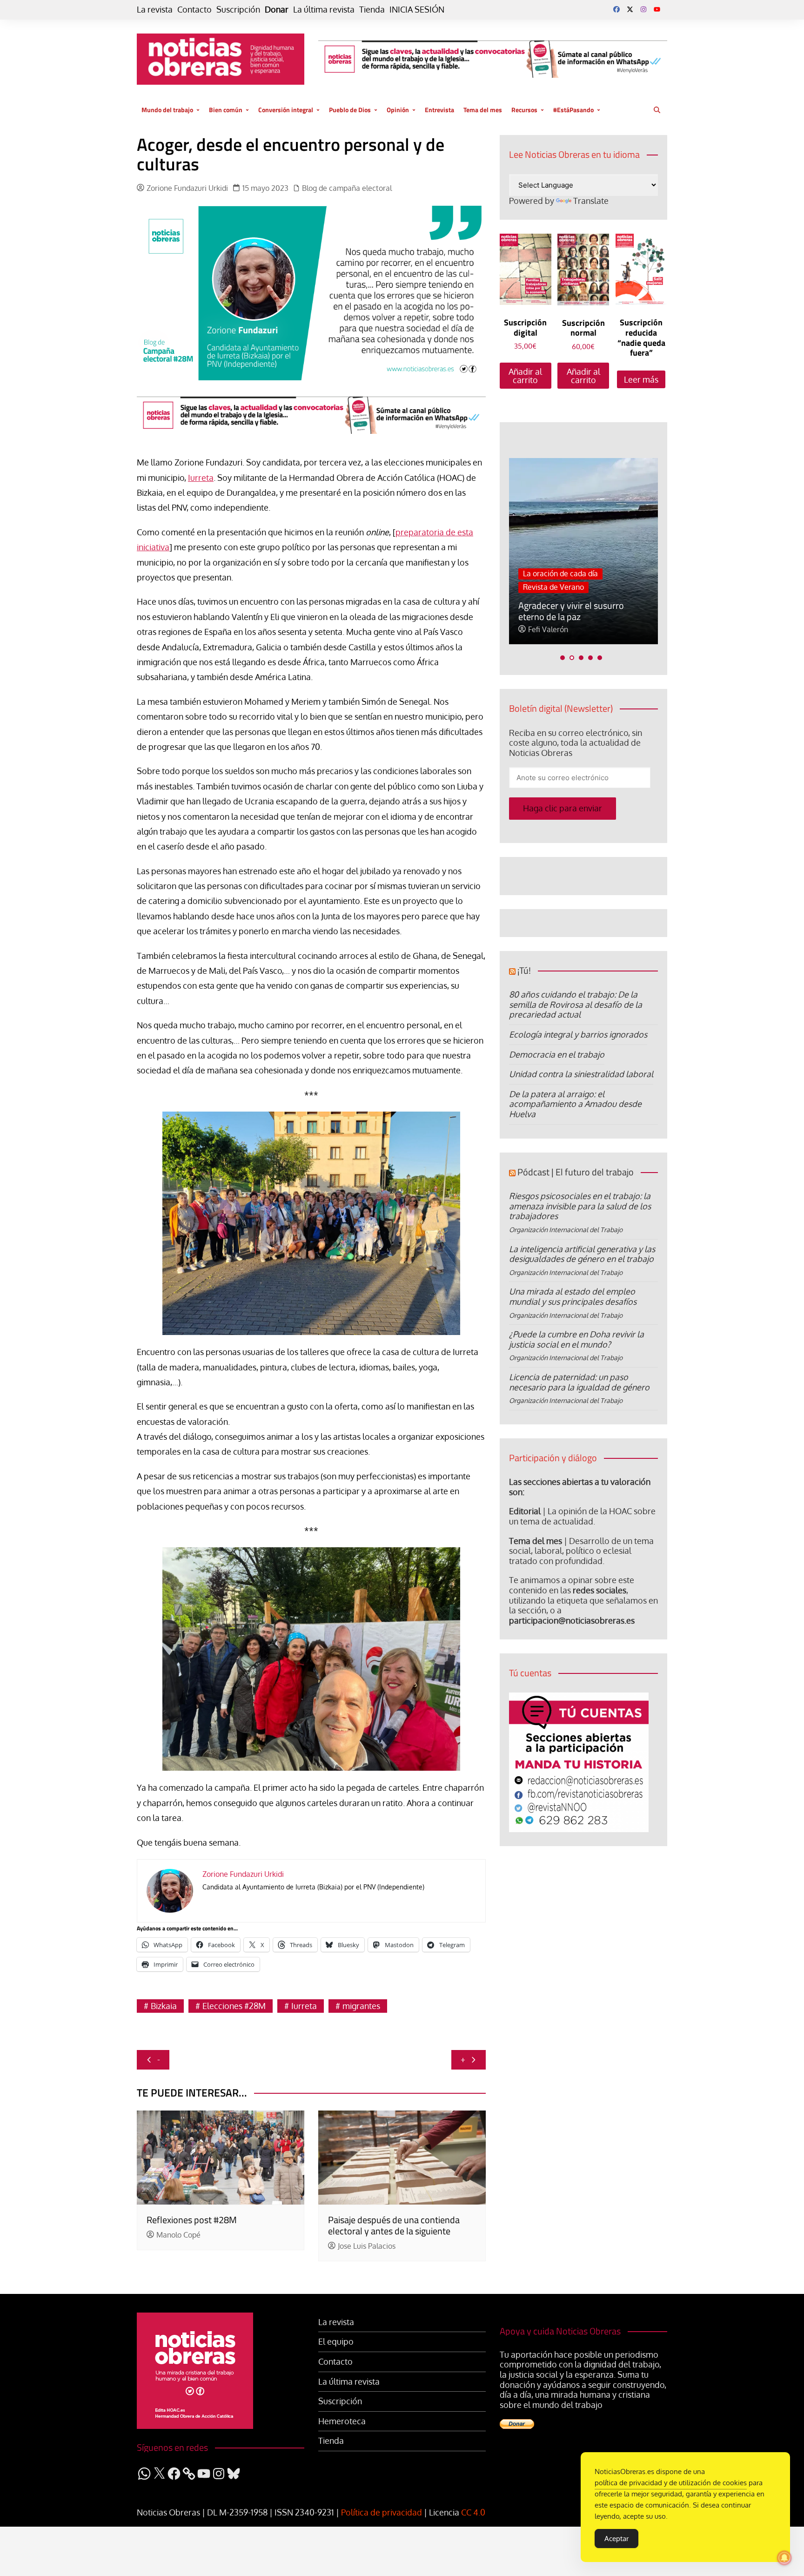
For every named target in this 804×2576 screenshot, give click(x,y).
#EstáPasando (573, 110)
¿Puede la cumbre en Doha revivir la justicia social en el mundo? (576, 1339)
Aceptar (616, 2539)
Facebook (616, 9)
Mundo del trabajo (167, 110)
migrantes (361, 2006)
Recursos (524, 110)
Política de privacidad (382, 2512)
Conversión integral (286, 110)
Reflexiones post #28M (192, 2220)
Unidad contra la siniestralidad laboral (581, 1074)
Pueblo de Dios (350, 110)
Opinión (398, 110)
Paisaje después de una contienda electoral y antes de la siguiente (394, 2225)
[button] (563, 658)
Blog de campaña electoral (347, 188)
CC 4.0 (473, 2512)
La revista (155, 10)
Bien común (226, 110)
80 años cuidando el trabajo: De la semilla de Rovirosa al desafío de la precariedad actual (576, 1004)
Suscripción (238, 10)
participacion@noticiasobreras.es (572, 1620)
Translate (591, 201)
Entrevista (439, 110)
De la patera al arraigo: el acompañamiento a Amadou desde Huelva (575, 1104)
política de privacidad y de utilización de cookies (671, 2483)
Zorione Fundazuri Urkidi (187, 188)
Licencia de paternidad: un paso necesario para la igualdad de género (579, 1382)
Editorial (525, 1511)
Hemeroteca (342, 2421)
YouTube (657, 9)
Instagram (643, 9)
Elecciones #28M (234, 2006)
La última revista (324, 10)
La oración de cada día (560, 573)
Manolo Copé (178, 2235)
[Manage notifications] (784, 2558)
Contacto (194, 10)
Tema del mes (483, 110)
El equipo (336, 2342)
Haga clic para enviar (563, 808)
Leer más (641, 379)
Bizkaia (164, 2006)
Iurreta (201, 478)
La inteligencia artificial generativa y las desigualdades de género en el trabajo (582, 1254)
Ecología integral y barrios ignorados (578, 1034)
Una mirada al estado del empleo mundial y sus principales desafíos (573, 1296)
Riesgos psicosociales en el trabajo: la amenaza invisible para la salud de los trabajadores (580, 1206)
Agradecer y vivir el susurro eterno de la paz (571, 611)
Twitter (630, 9)
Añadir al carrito (525, 376)
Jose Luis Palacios (367, 2246)
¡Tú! (524, 970)
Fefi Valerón (548, 630)
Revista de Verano (553, 587)
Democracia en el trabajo (557, 1054)
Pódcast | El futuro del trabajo (576, 1172)
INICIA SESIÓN (417, 10)
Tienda (372, 10)
